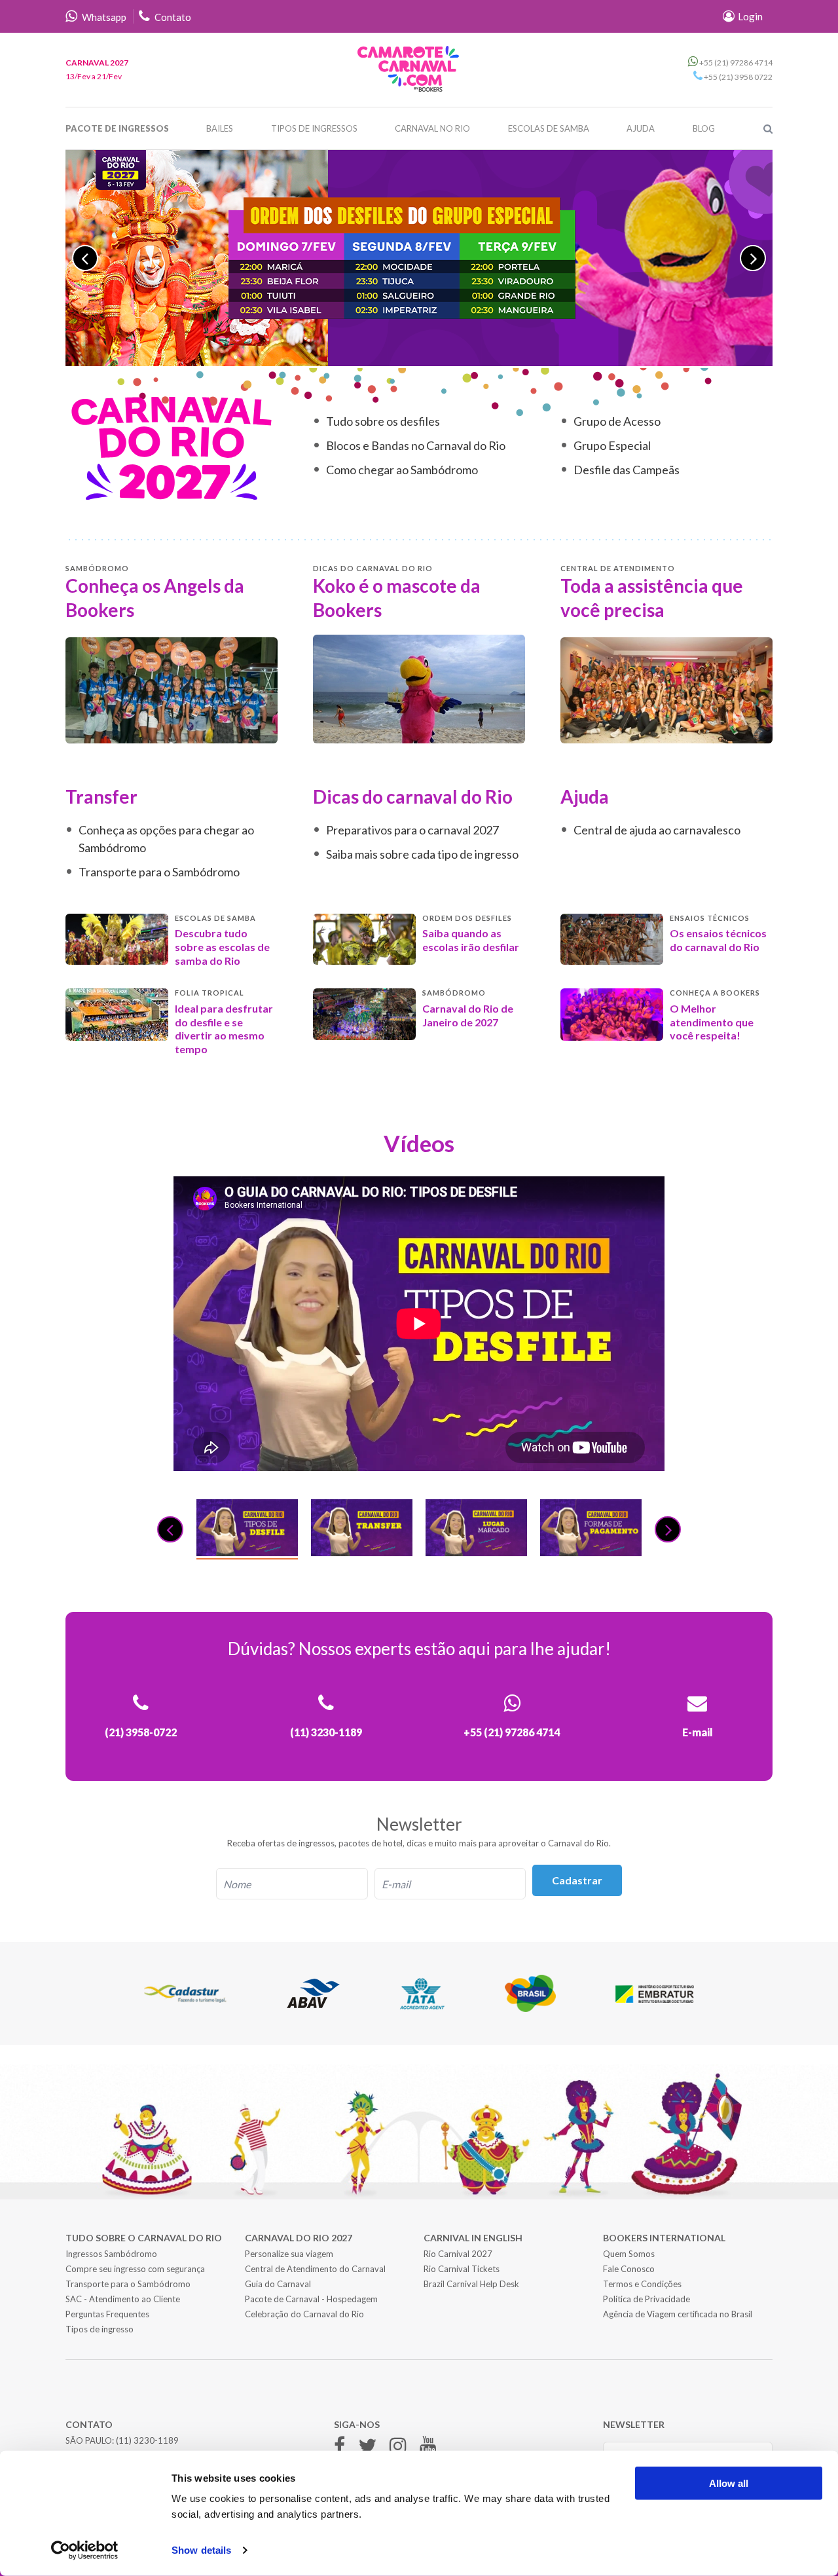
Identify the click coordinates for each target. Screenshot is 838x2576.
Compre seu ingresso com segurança (135, 2269)
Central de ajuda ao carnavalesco (657, 830)
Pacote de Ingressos (117, 128)
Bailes (220, 128)
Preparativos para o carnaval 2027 (412, 830)
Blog (704, 128)
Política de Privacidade (647, 2299)
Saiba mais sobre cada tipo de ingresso (422, 854)
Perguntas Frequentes (107, 2314)
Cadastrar (577, 1880)
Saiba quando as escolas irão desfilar (471, 940)
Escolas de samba (549, 128)
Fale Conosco (629, 2269)
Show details (201, 2550)
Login (749, 16)
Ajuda (641, 128)
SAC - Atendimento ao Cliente (123, 2299)
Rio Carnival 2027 (458, 2254)
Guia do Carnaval (278, 2284)
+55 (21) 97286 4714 (735, 63)
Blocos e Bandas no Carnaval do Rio (416, 445)
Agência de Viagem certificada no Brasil (678, 2314)
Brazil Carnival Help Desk (471, 2284)
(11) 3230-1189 (147, 2440)
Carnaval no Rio (432, 128)
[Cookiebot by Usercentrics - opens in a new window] (85, 2550)
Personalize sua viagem (289, 2254)
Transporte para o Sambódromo (159, 872)
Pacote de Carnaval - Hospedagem (311, 2299)
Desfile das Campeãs (627, 470)
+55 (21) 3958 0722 (738, 77)
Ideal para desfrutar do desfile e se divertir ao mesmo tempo (224, 1029)
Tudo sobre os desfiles (383, 421)
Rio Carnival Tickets (462, 2269)
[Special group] (419, 258)
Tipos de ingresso (100, 2329)
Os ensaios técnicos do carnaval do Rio (718, 940)
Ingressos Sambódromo (111, 2254)
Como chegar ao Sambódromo (402, 470)
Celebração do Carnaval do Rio (304, 2314)
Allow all (729, 2483)
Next (753, 258)
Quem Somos (629, 2254)
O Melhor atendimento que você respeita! (712, 1022)
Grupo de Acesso (617, 421)
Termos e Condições (642, 2284)
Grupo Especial (612, 445)
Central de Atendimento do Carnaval (315, 2269)
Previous (85, 258)
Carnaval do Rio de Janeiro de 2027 (468, 1015)
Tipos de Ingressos (314, 128)
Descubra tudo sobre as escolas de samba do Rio (222, 947)
